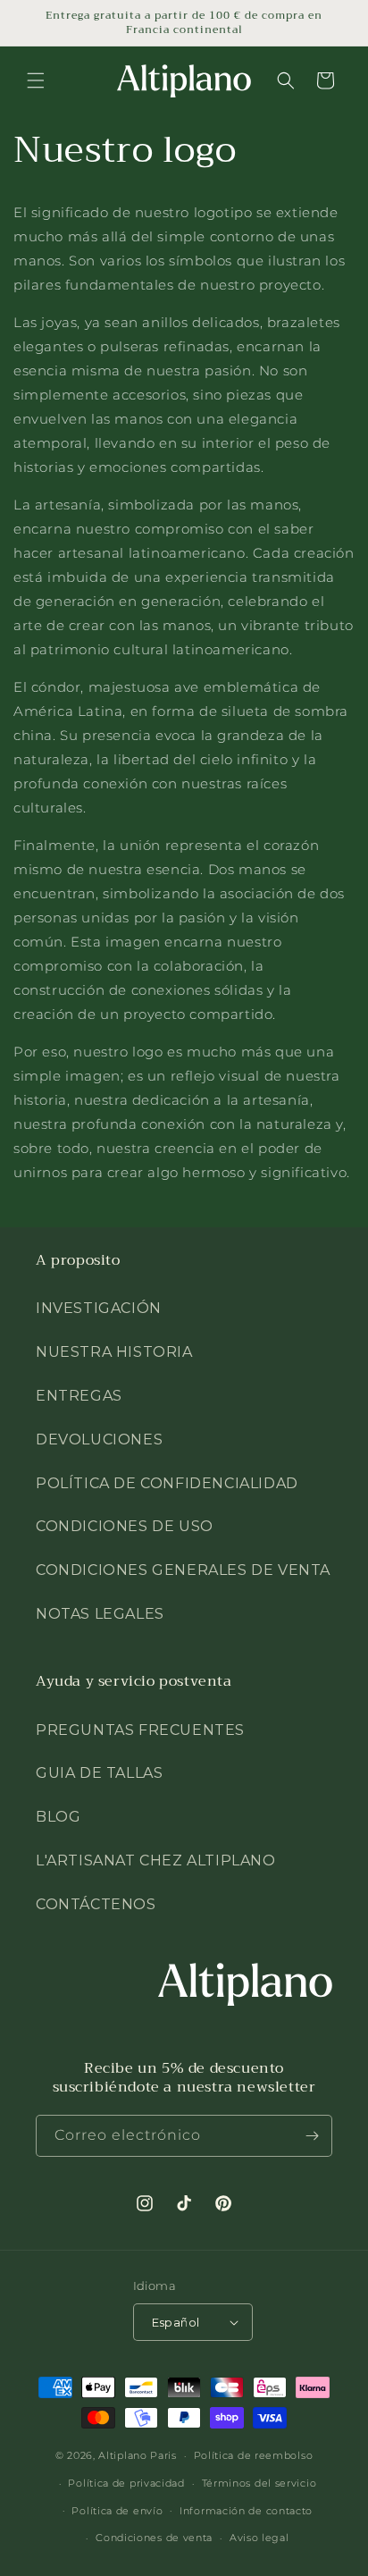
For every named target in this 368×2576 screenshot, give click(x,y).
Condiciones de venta (154, 2538)
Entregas (79, 1396)
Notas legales (100, 1614)
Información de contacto (246, 2511)
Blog (58, 1817)
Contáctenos (96, 1904)
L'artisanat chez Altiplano (156, 1860)
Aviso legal (259, 2538)
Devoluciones (99, 1440)
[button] (36, 80)
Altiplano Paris (138, 2455)
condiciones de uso (125, 1526)
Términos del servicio (259, 2483)
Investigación (99, 1308)
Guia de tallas (99, 1773)
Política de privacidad (126, 2483)
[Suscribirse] (312, 2136)
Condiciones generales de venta (183, 1570)
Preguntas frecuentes (140, 1730)
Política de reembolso (254, 2455)
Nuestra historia (114, 1352)
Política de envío (117, 2511)
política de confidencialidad (167, 1483)
